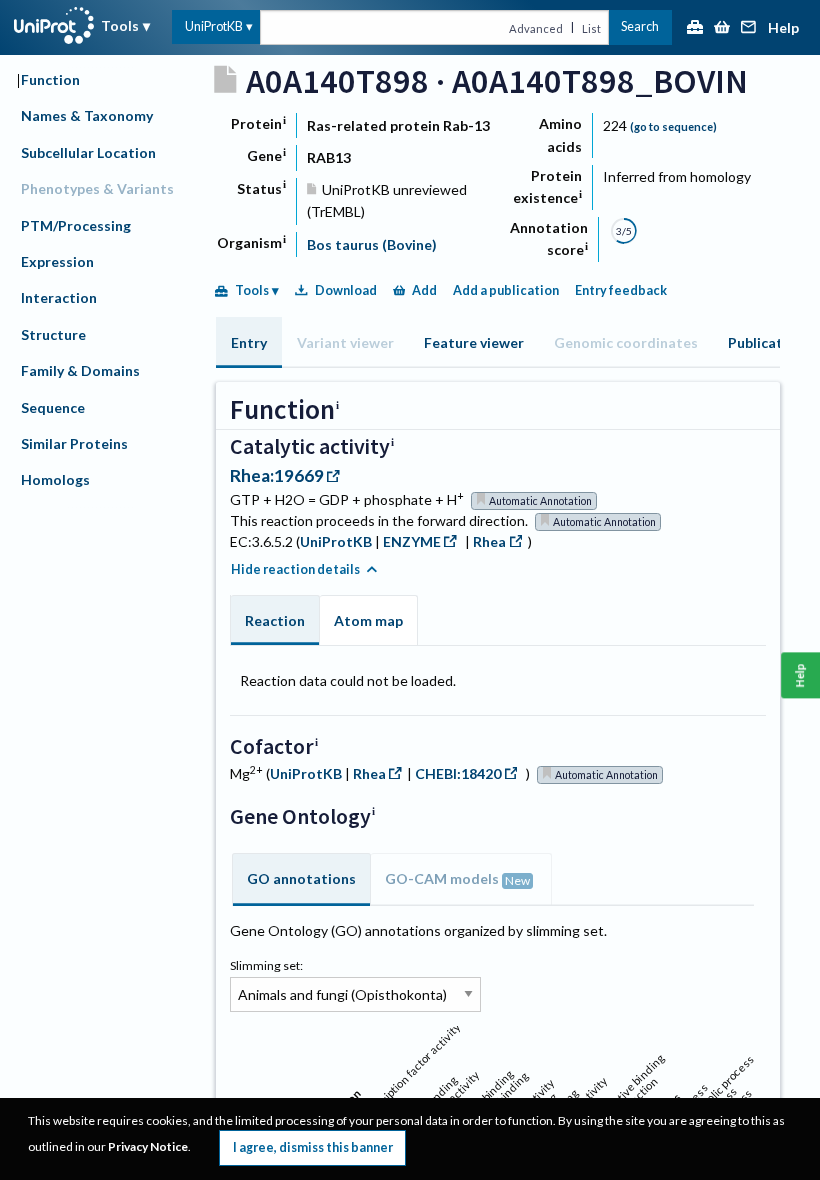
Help (783, 28)
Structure (53, 334)
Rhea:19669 (277, 475)
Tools (120, 25)
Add (424, 290)
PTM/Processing (76, 225)
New (517, 880)
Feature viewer (474, 342)
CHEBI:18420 (458, 773)
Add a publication (506, 290)
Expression (57, 261)
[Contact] (749, 28)
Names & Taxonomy (87, 115)
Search (640, 26)
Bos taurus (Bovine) (372, 244)
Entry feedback (621, 290)
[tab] (249, 342)
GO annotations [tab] (301, 878)
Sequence (53, 407)
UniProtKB (214, 26)
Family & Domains (80, 370)
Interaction (59, 297)
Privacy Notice (148, 1146)
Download (346, 290)
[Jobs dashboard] (695, 28)
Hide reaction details (295, 569)
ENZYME (412, 541)
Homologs (55, 479)
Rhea (489, 541)
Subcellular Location (88, 152)
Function (50, 79)
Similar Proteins (74, 443)
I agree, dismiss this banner (313, 1147)
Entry (249, 342)
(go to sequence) (673, 126)
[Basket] (722, 28)
